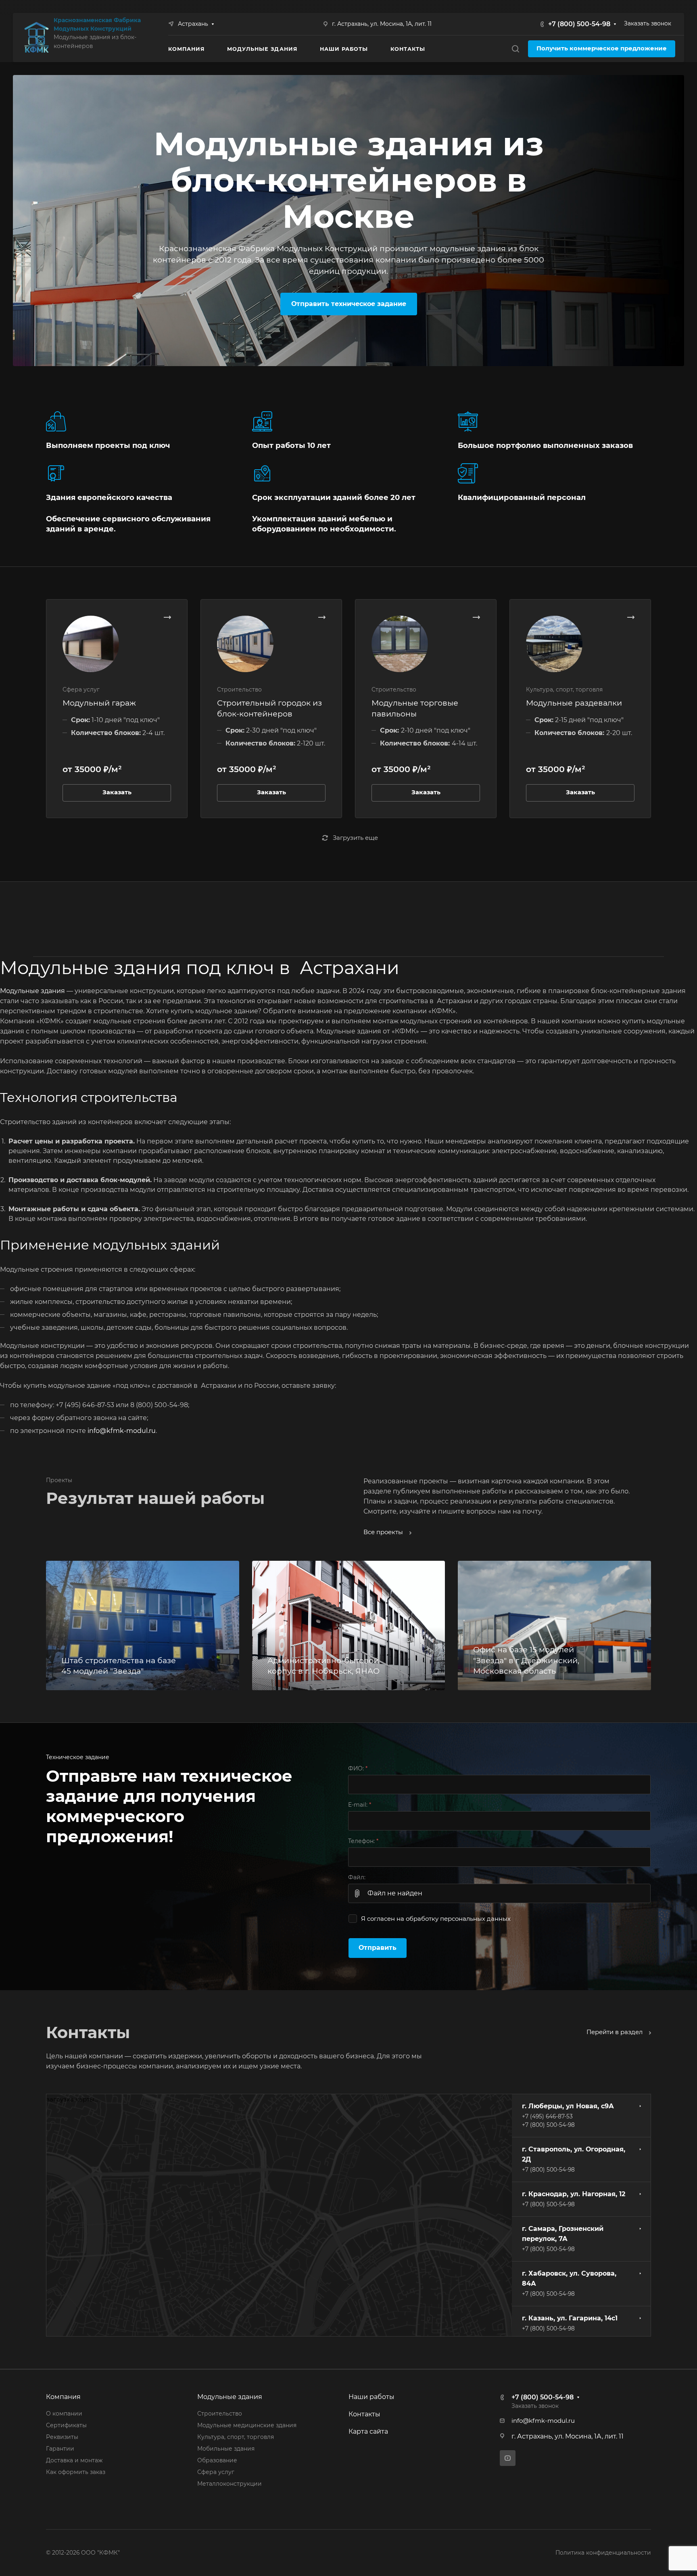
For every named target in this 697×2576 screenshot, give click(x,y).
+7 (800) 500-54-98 (579, 24)
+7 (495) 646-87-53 (547, 2116)
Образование (217, 2460)
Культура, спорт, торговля (236, 2437)
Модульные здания (32, 991)
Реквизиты (62, 2437)
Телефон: (363, 1841)
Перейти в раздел (615, 2032)
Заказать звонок (648, 23)
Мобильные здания (226, 2449)
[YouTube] (508, 2458)
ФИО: (358, 1768)
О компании (64, 2414)
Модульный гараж (99, 703)
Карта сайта (368, 2431)
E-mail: (360, 1805)
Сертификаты (66, 2425)
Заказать (117, 792)
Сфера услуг (216, 2472)
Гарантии (60, 2449)
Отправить (378, 1948)
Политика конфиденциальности (603, 2553)
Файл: (357, 1877)
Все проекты (384, 1532)
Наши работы (371, 2397)
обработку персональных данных (458, 1919)
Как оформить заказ (76, 2472)
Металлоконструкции (230, 2484)
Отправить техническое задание (349, 304)
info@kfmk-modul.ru (122, 1431)
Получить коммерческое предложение (602, 48)
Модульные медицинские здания (247, 2425)
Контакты (364, 2414)
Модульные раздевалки (574, 703)
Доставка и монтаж (74, 2460)
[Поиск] (515, 49)
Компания (63, 2397)
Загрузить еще (355, 838)
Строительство (220, 2414)
